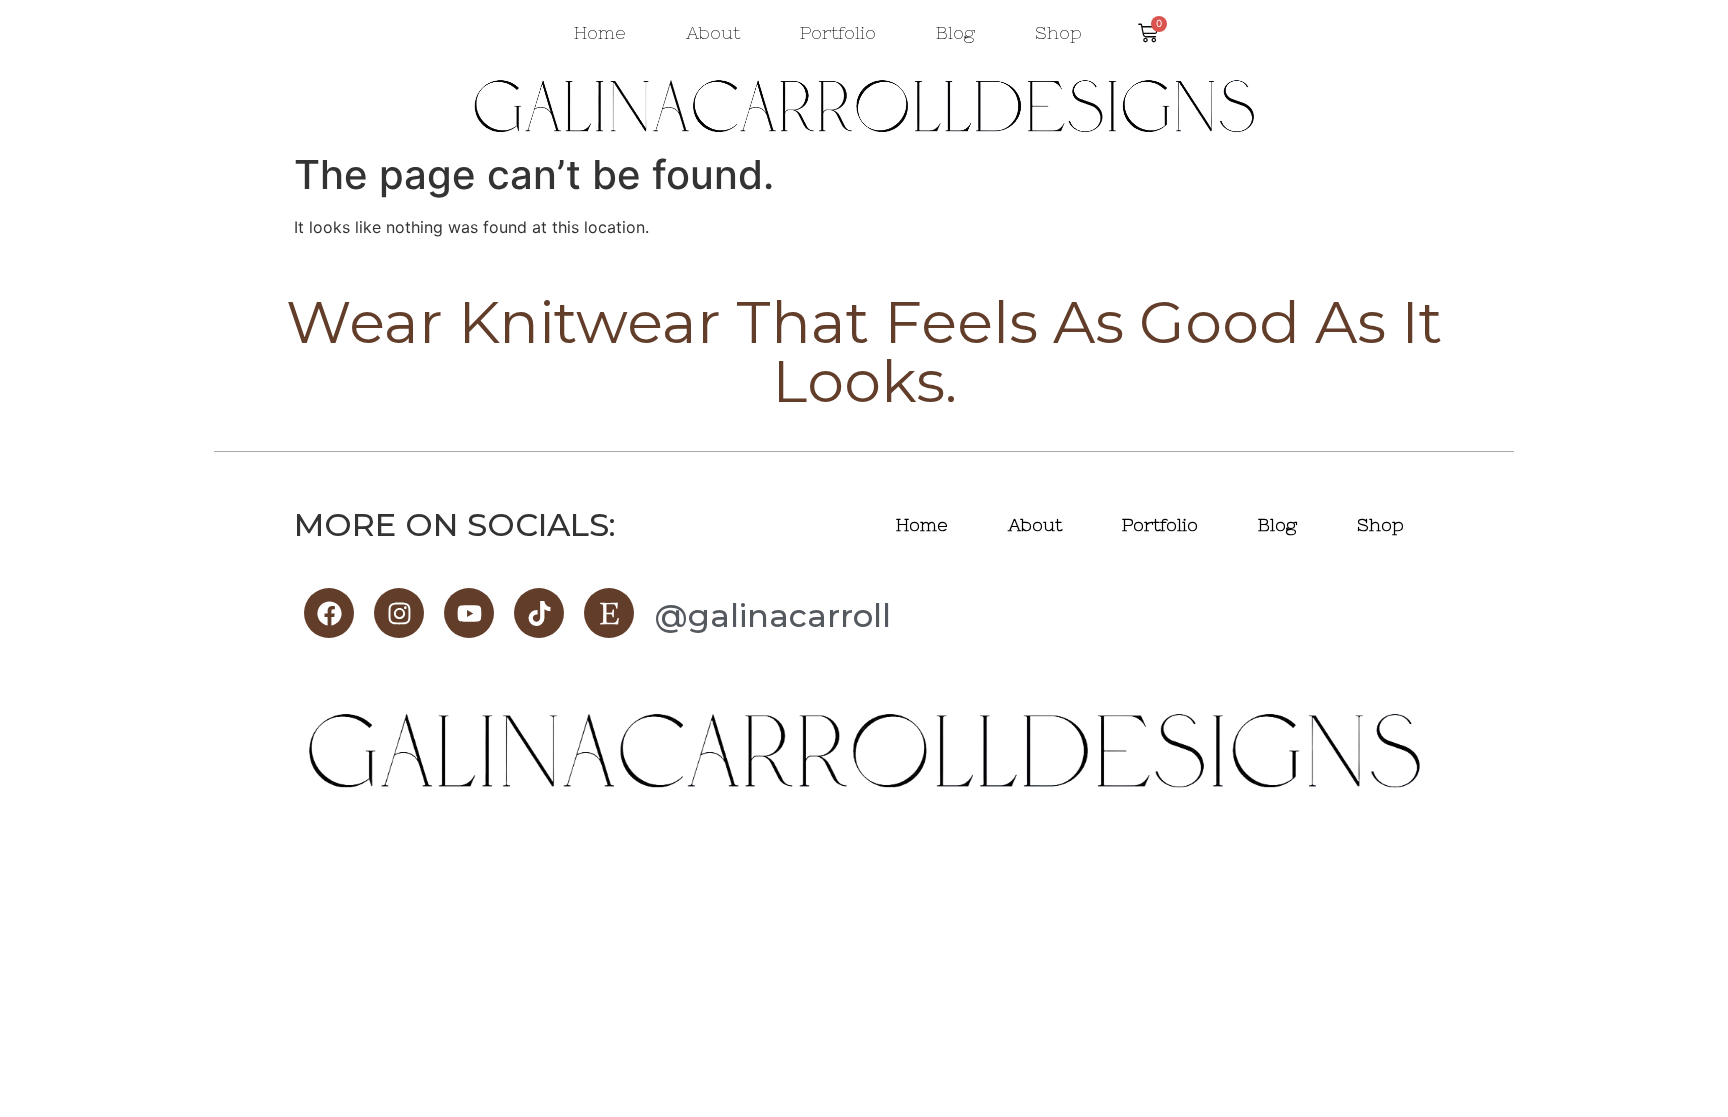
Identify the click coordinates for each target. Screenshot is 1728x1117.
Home (600, 32)
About (713, 32)
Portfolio (838, 32)
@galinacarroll (772, 615)
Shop (1058, 32)
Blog (955, 32)
